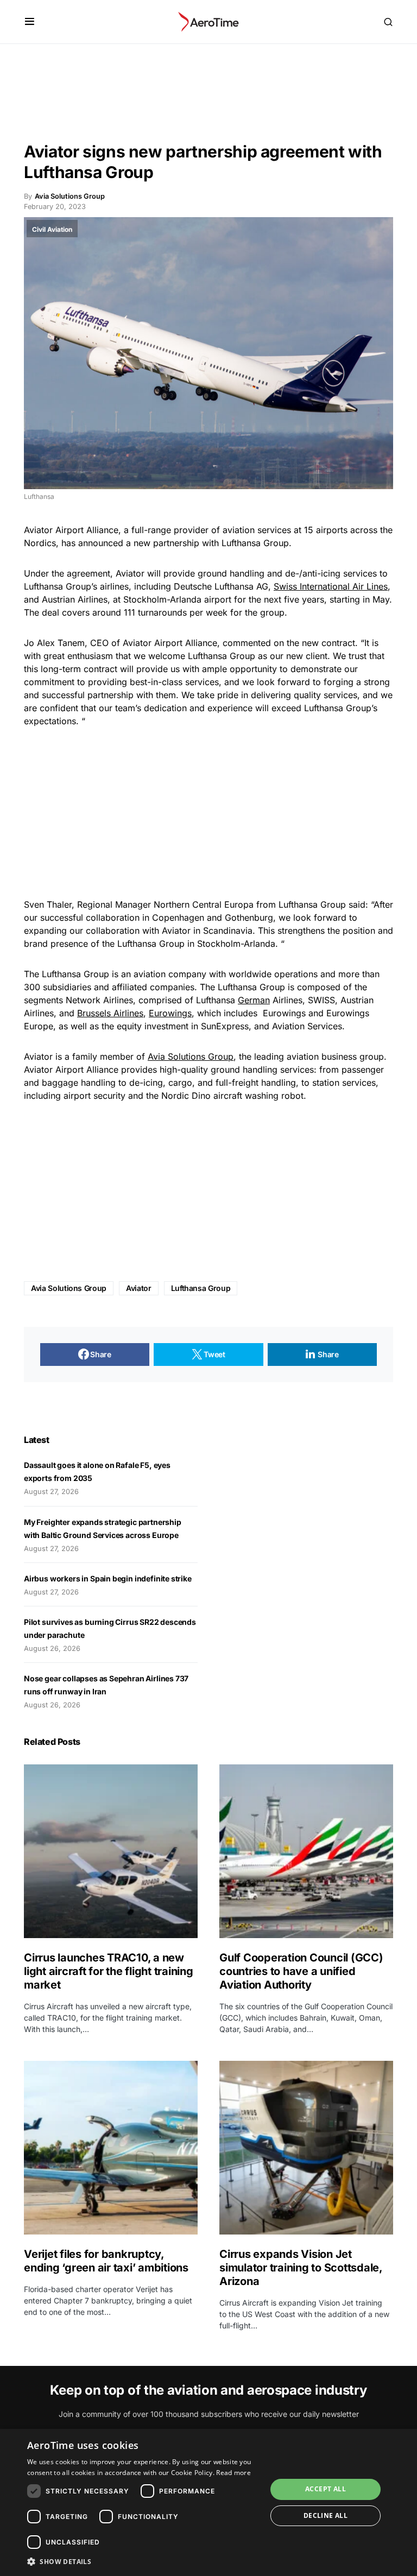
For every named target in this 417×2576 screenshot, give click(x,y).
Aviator (139, 1288)
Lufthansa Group (201, 1288)
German (254, 1000)
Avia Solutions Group (191, 1056)
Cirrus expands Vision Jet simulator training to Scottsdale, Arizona (301, 2268)
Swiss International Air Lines (331, 586)
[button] (30, 22)
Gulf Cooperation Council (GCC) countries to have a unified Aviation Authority (301, 1971)
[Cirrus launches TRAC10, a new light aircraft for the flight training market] (111, 1851)
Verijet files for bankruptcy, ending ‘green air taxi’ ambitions (108, 2261)
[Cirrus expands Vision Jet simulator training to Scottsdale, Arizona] (306, 2148)
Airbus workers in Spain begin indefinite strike (108, 1578)
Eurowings (170, 1013)
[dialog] (208, 2502)
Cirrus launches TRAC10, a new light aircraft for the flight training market (109, 1971)
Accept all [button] (326, 2489)
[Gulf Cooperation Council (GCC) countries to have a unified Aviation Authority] (306, 1851)
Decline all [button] (326, 2515)
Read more (233, 2473)
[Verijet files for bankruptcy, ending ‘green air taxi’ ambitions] (111, 2148)
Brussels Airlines (110, 1013)
